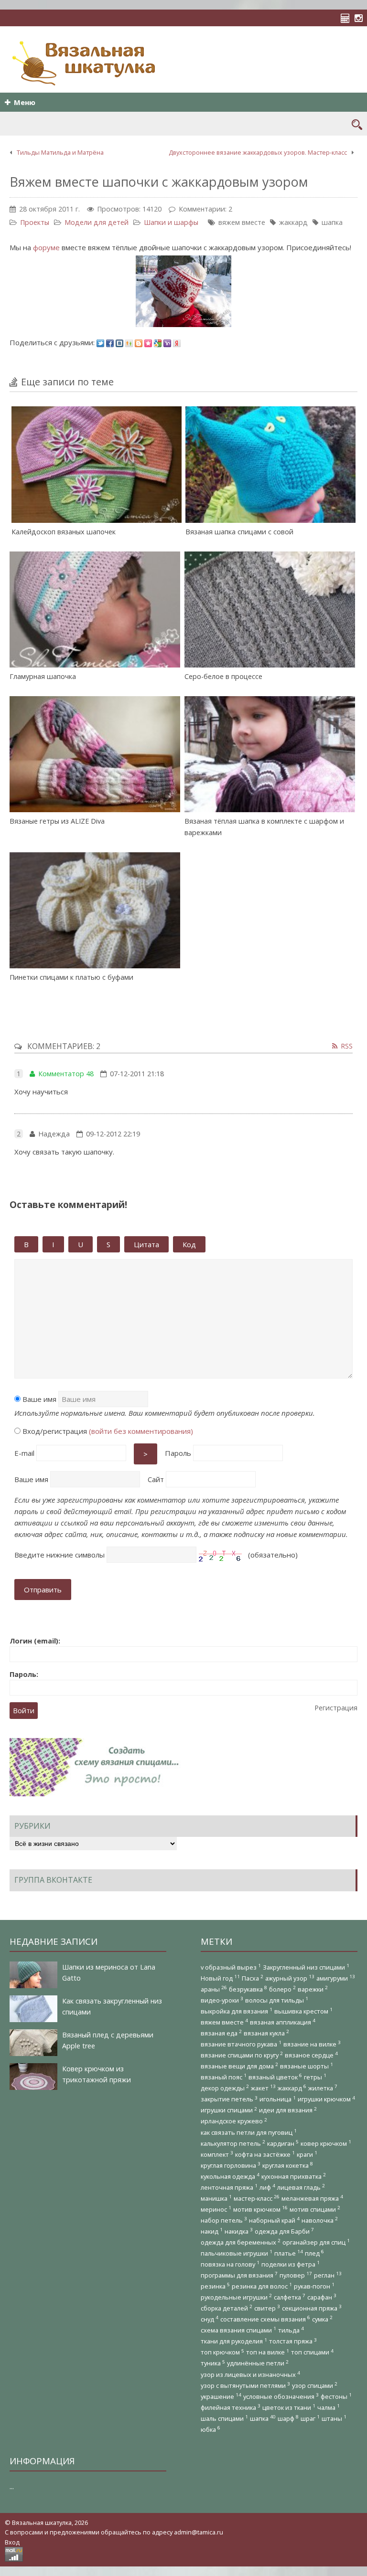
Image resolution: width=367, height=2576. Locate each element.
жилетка (323, 2088)
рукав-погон (314, 2286)
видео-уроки (222, 2000)
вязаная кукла (266, 2033)
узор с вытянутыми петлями (245, 2385)
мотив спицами (315, 2209)
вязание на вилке (312, 2044)
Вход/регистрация (107, 1431)
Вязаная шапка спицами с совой (239, 532)
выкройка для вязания (237, 2011)
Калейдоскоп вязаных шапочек (64, 532)
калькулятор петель (233, 2143)
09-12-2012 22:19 (113, 1134)
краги (307, 2154)
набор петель (224, 2220)
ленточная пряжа (229, 2187)
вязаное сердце (311, 2055)
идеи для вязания (288, 2110)
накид (212, 2231)
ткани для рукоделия (234, 2341)
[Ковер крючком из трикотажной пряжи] (33, 2077)
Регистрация (336, 1708)
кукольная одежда (230, 2176)
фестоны (336, 2396)
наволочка (320, 2220)
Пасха (253, 1978)
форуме (46, 247)
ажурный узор (290, 1978)
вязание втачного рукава (241, 2044)
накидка (239, 2231)
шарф (288, 2418)
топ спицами (312, 2352)
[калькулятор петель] (348, 18)
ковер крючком (326, 2143)
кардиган (283, 2143)
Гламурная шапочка (43, 676)
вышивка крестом (303, 2011)
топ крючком (222, 2352)
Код (189, 1244)
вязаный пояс (224, 2077)
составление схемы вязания (265, 2319)
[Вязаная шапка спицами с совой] (271, 464)
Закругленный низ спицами (306, 1967)
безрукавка (248, 1989)
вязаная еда (221, 2033)
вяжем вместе (242, 222)
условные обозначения (281, 2396)
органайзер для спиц (316, 2242)
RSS (347, 1046)
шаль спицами (224, 2418)
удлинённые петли (258, 2363)
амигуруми (336, 1978)
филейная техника (231, 2407)
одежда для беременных (241, 2242)
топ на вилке (268, 2352)
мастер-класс (257, 2198)
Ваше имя (38, 1399)
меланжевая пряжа (312, 2198)
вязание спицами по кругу (242, 2055)
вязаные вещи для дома (239, 2066)
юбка (210, 2429)
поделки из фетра (291, 2264)
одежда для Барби (284, 2231)
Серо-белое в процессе (223, 676)
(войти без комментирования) (141, 1431)
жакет (263, 2088)
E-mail (24, 1453)
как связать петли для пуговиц (249, 2132)
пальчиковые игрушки (237, 2253)
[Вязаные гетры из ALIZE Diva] (95, 754)
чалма (329, 2407)
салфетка (290, 2297)
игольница (278, 2099)
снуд (210, 2319)
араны (214, 1989)
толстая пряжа (293, 2341)
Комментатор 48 (66, 1074)
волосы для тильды (277, 2000)
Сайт (156, 1479)
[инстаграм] (361, 18)
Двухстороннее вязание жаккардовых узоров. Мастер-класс (258, 152)
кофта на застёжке (265, 2154)
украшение (221, 2396)
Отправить (43, 1590)
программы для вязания (239, 2275)
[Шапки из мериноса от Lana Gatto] (33, 1975)
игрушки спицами (229, 2110)
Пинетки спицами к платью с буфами (71, 977)
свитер (267, 2308)
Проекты (35, 222)
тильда (291, 2330)
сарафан (322, 2297)
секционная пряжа (312, 2308)
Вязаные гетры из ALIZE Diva (57, 821)
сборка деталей (227, 2308)
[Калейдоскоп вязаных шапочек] (97, 464)
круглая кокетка (288, 2165)
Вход (12, 2542)
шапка (332, 222)
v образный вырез (231, 1967)
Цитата (146, 1244)
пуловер (296, 2275)
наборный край (274, 2220)
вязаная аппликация (283, 2022)
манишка (216, 2198)
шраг (310, 2418)
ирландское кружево (234, 2121)
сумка (322, 2319)
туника (213, 2363)
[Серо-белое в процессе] (270, 610)
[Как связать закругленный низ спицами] (33, 2009)
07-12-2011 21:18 (137, 1074)
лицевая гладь (301, 2187)
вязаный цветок (275, 2077)
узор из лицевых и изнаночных (250, 2374)
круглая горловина (231, 2165)
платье (289, 2253)
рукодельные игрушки (236, 2297)
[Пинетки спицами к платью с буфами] (95, 910)
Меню (25, 102)
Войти (24, 1711)
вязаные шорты (307, 2066)
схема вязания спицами (238, 2330)
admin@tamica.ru (199, 2532)
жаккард (293, 222)
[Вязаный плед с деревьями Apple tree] (33, 2043)
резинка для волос (262, 2286)
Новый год (220, 1978)
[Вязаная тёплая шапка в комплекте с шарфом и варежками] (270, 754)
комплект (217, 2154)
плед (314, 2253)
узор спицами (315, 2385)
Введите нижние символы (59, 1555)
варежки (313, 1989)
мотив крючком (260, 2209)
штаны (334, 2418)
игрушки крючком (326, 2099)
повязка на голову (230, 2264)
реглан (328, 2275)
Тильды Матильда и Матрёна (60, 152)
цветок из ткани (289, 2407)
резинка (215, 2286)
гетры (315, 2077)
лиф (267, 2187)
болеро (282, 1989)
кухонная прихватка (294, 2176)
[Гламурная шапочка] (95, 610)
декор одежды (225, 2088)
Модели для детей (97, 222)
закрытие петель (229, 2099)
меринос (216, 2209)
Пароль (178, 1453)
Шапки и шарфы (171, 222)
